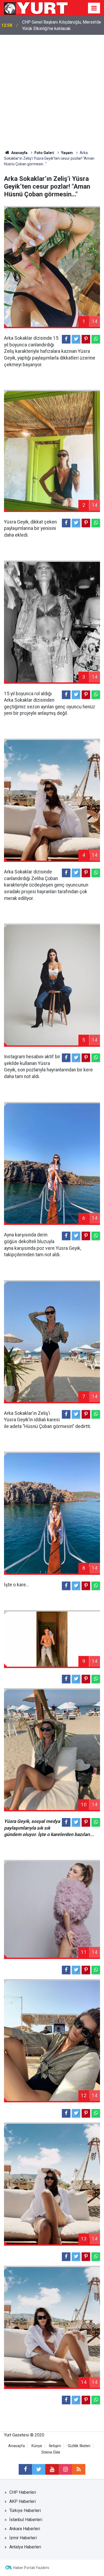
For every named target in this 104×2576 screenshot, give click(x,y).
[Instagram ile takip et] (65, 2469)
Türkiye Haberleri (25, 2510)
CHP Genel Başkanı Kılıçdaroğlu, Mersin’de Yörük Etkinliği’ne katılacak (62, 25)
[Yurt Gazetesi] (36, 8)
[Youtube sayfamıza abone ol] (52, 2469)
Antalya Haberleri (25, 2547)
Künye (37, 2446)
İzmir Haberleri (23, 2538)
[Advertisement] (52, 90)
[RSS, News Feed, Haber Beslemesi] (79, 2469)
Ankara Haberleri (25, 2529)
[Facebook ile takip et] (25, 2469)
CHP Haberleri (23, 2492)
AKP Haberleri (23, 2501)
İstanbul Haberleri (26, 2520)
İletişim (55, 2446)
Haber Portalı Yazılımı (31, 2568)
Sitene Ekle (51, 2452)
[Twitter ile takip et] (39, 2469)
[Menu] (94, 8)
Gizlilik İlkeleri (79, 2446)
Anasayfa (17, 2446)
